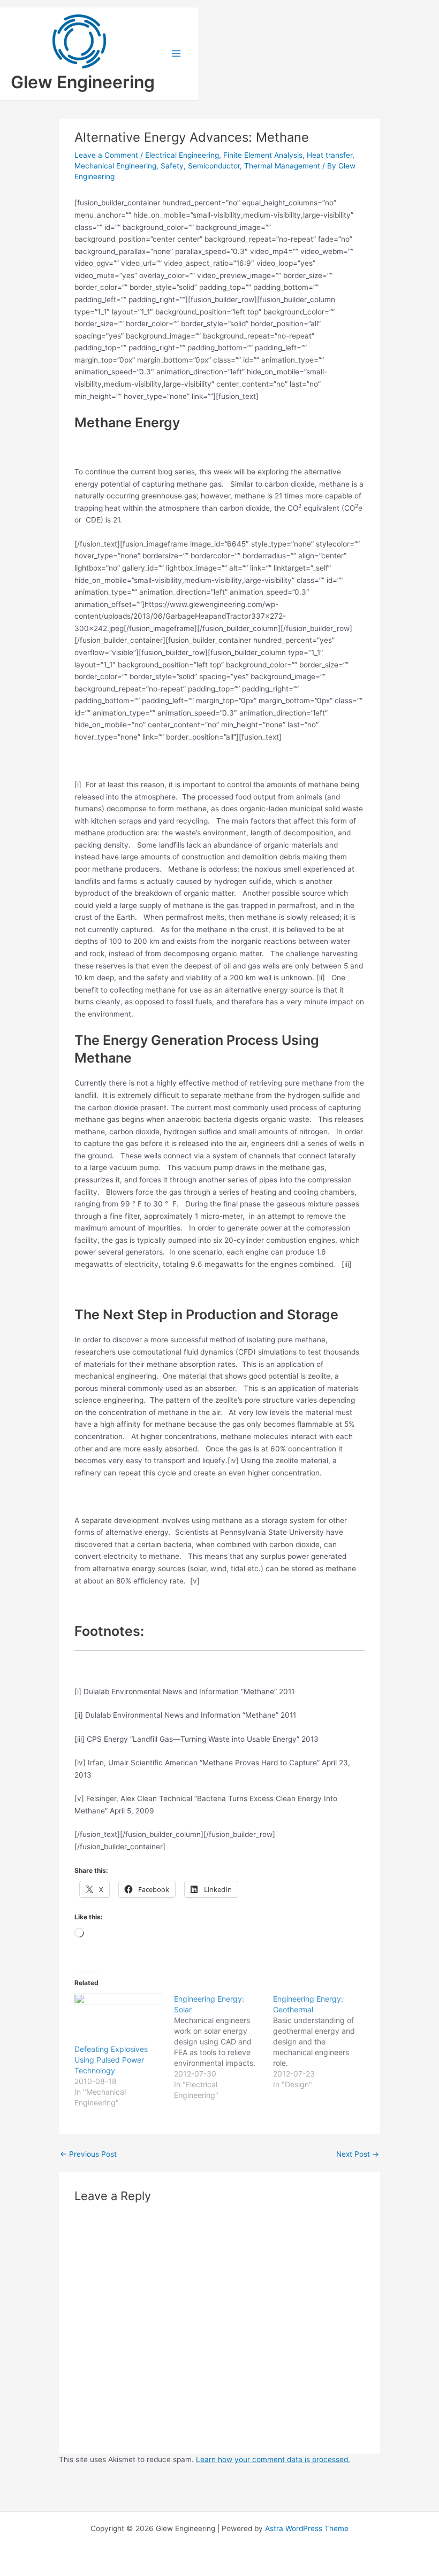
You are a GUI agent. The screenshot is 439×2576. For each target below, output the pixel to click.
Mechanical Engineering (115, 166)
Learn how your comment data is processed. (273, 2459)
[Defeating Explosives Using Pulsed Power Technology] (119, 2019)
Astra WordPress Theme (307, 2528)
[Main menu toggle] (176, 54)
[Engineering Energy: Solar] (224, 2047)
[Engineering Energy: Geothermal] (323, 2042)
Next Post (358, 2155)
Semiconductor (214, 166)
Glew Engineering (83, 82)
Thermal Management (282, 166)
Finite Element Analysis (263, 155)
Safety (172, 166)
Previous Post (88, 2155)
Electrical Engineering (182, 155)
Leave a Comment (106, 155)
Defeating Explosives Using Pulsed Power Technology (111, 2060)
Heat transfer (330, 155)
